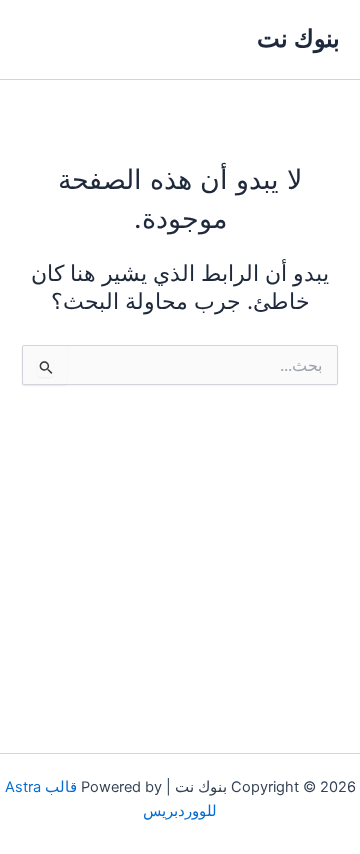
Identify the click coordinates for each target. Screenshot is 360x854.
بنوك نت (298, 38)
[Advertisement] (180, 551)
